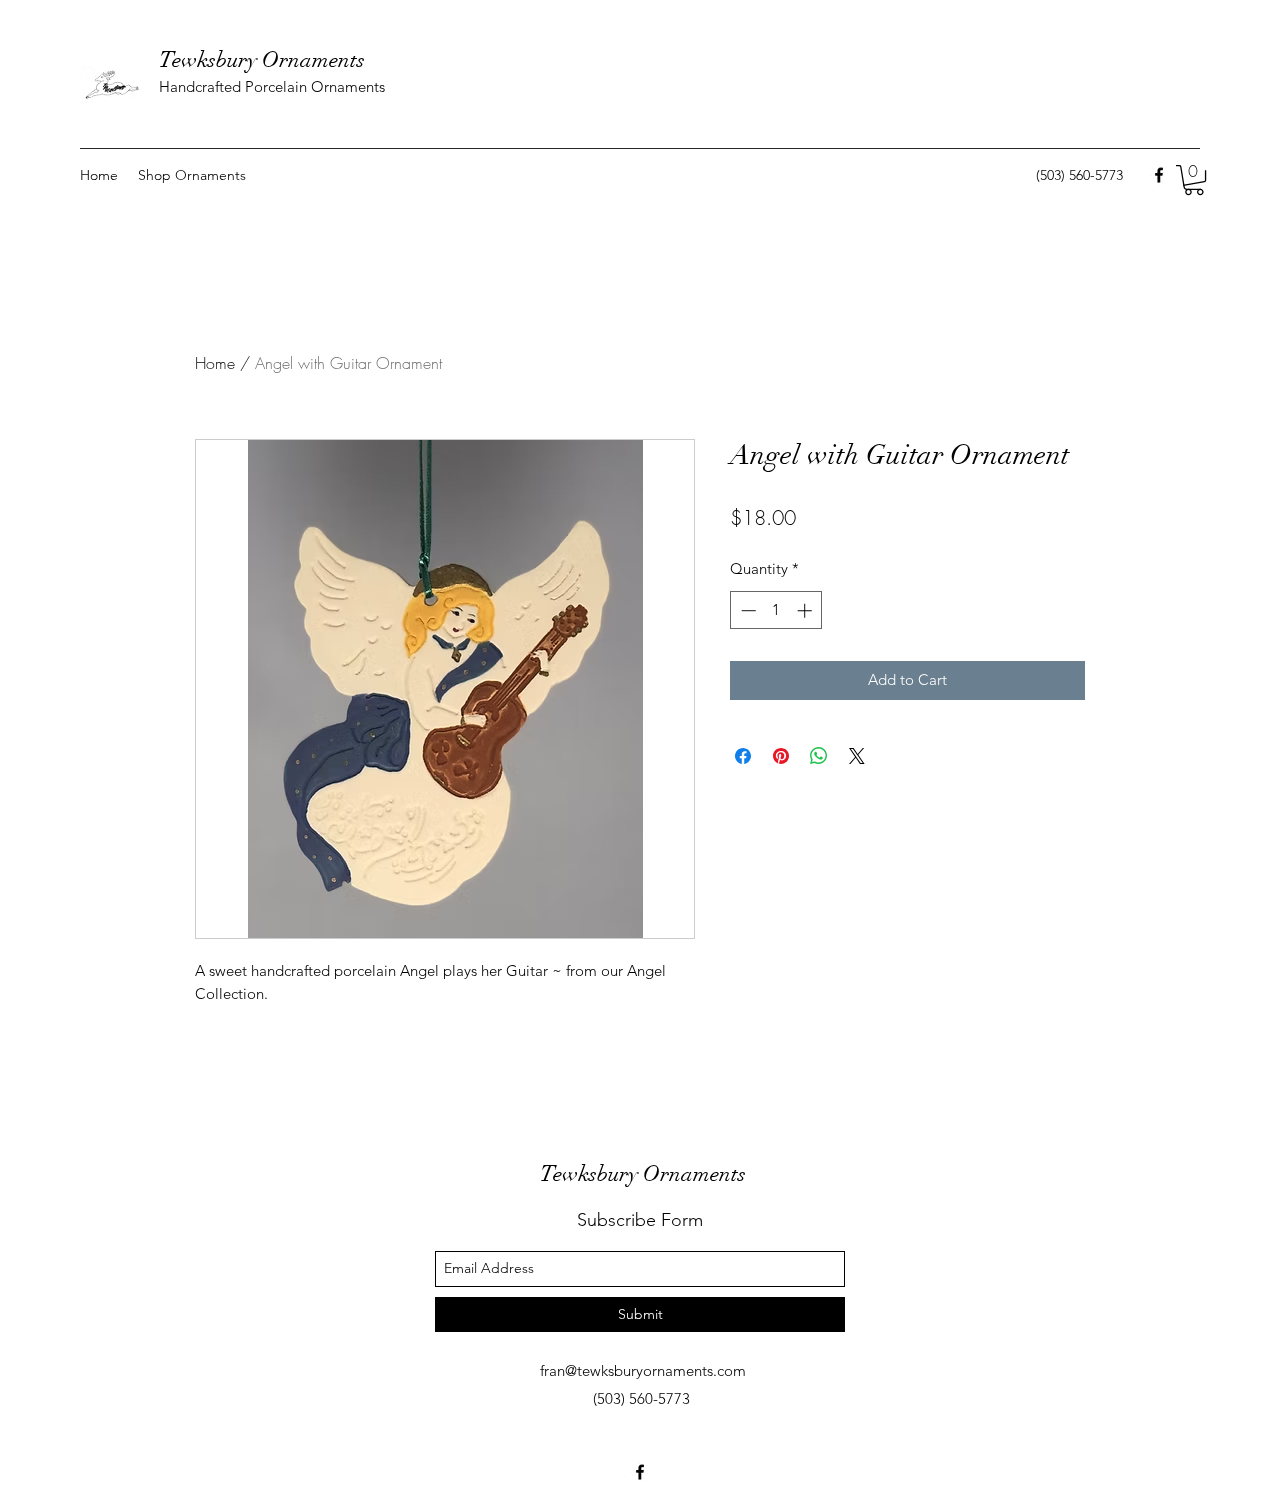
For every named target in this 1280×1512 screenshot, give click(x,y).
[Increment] (806, 610)
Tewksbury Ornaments (262, 59)
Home (215, 363)
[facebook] (1159, 175)
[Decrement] (746, 610)
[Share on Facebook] (743, 756)
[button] (1194, 180)
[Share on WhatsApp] (819, 756)
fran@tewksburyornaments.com (643, 1370)
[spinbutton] (776, 610)
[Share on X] (857, 756)
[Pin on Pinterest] (781, 756)
